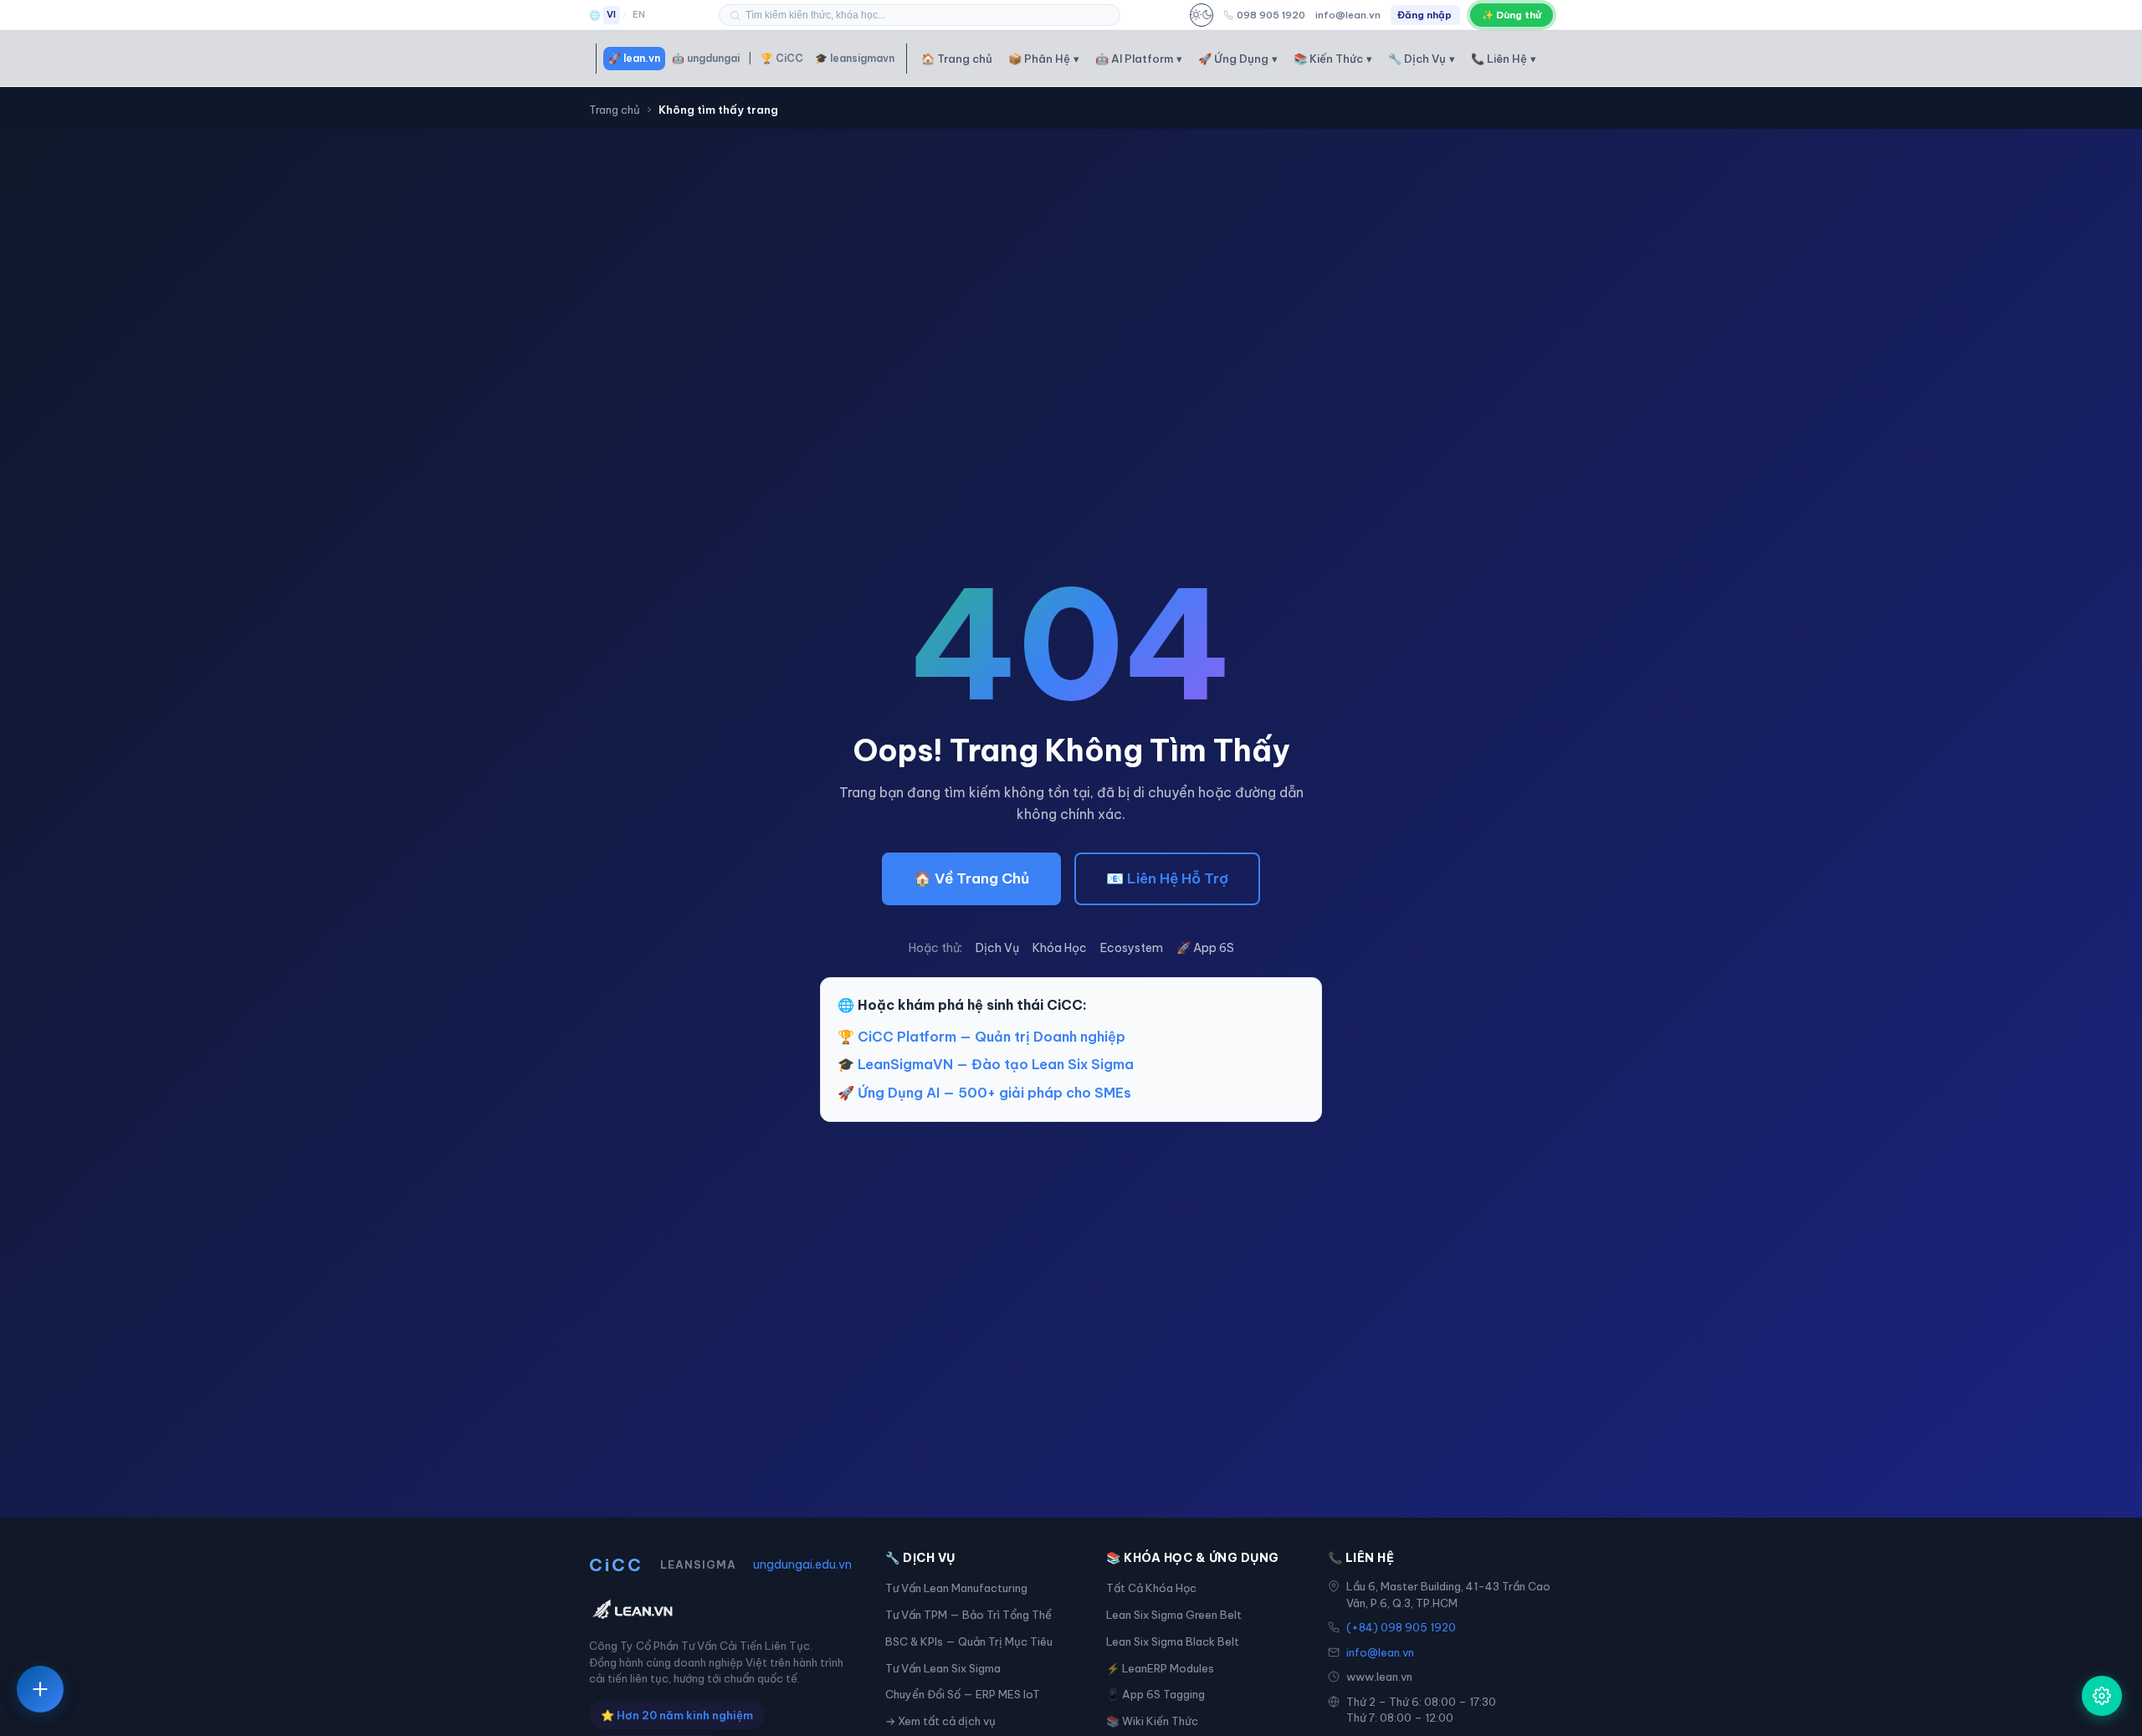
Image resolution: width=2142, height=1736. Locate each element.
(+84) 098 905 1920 (1401, 1627)
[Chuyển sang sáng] (1202, 15)
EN (639, 14)
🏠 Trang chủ (957, 59)
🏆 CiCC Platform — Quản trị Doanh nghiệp (981, 1037)
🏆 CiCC (782, 58)
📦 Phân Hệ (1044, 59)
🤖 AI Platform (1139, 59)
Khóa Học (1060, 948)
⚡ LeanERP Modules (1160, 1668)
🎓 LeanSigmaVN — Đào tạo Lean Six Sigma (986, 1064)
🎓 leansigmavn (855, 58)
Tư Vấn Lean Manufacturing (956, 1588)
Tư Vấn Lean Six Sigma (943, 1668)
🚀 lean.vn (634, 58)
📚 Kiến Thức (1333, 59)
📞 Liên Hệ (1504, 59)
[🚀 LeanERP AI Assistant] (2102, 1696)
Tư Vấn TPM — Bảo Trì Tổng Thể (969, 1615)
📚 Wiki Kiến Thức (1152, 1721)
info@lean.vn (1348, 15)
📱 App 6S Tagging (1156, 1694)
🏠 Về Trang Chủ (971, 878)
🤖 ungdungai (706, 58)
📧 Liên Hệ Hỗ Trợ (1167, 878)
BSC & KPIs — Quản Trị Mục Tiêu (969, 1641)
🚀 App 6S (1205, 948)
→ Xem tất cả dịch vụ (940, 1721)
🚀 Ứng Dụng (1238, 59)
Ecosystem (1132, 948)
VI (612, 14)
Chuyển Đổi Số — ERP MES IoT (963, 1694)
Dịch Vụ (997, 948)
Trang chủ (615, 110)
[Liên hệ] (40, 1689)
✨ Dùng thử (1512, 15)
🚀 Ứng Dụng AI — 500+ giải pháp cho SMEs (984, 1093)
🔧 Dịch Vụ (1422, 59)
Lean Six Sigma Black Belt (1173, 1641)
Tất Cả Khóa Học (1151, 1588)
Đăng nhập (1425, 15)
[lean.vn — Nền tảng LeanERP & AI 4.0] (720, 1611)
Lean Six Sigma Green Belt (1174, 1615)
